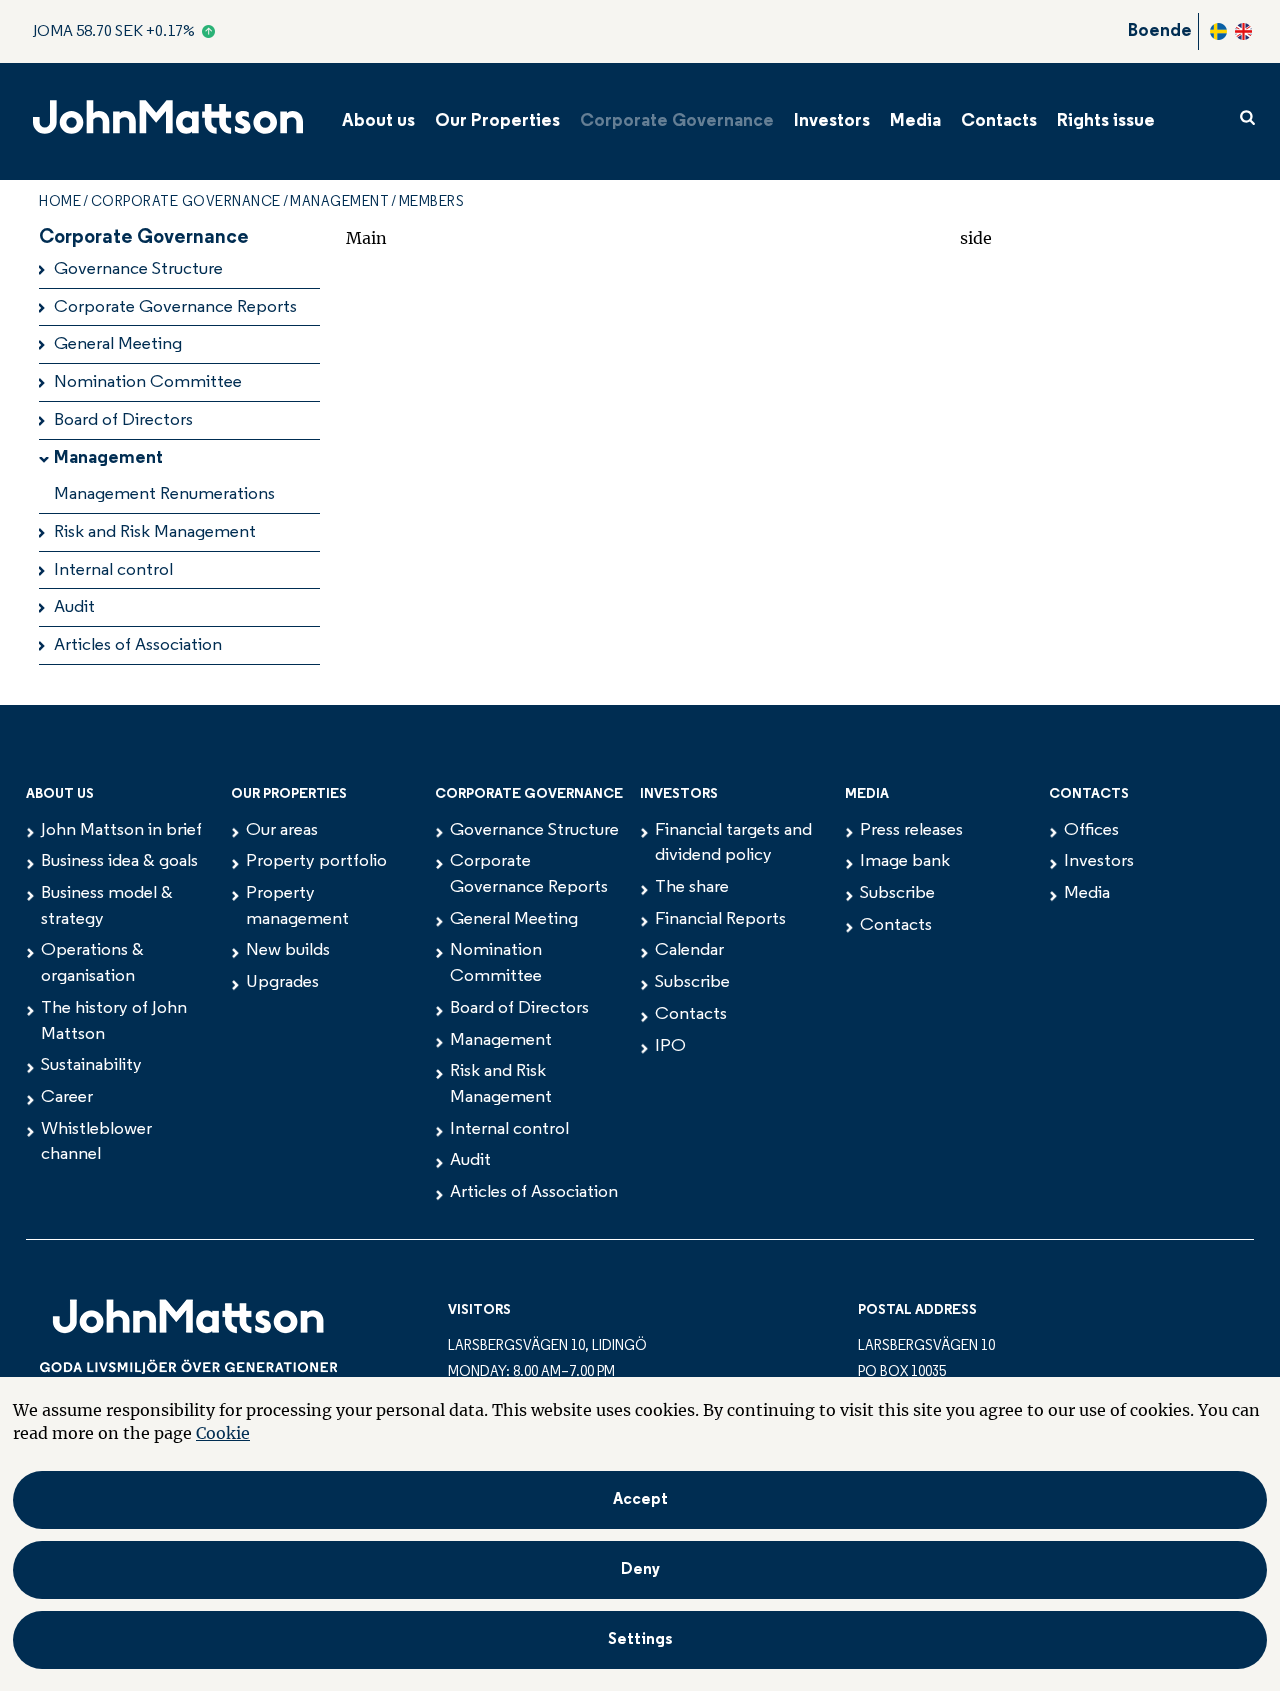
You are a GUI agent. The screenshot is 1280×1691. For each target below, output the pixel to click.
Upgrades (282, 983)
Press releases (911, 831)
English (1243, 31)
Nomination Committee (148, 383)
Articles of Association (138, 646)
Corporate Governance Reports (175, 308)
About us (378, 122)
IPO (670, 1047)
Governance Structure (138, 270)
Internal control (113, 571)
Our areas (282, 831)
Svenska (1218, 31)
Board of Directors (123, 421)
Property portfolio (316, 862)
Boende (1160, 32)
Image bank (905, 862)
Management (339, 202)
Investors (832, 122)
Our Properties (497, 122)
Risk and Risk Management (155, 533)
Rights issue (1106, 122)
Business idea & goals (119, 862)
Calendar (689, 951)
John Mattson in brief (121, 831)
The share (692, 888)
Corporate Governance (677, 122)
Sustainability (91, 1066)
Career (67, 1098)
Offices (1091, 831)
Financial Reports (720, 920)
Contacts (999, 122)
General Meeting (118, 345)
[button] (640, 1640)
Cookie (223, 1433)
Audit (74, 608)
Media (915, 122)
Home (60, 202)
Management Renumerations (164, 495)
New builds (288, 951)
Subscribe (692, 983)
